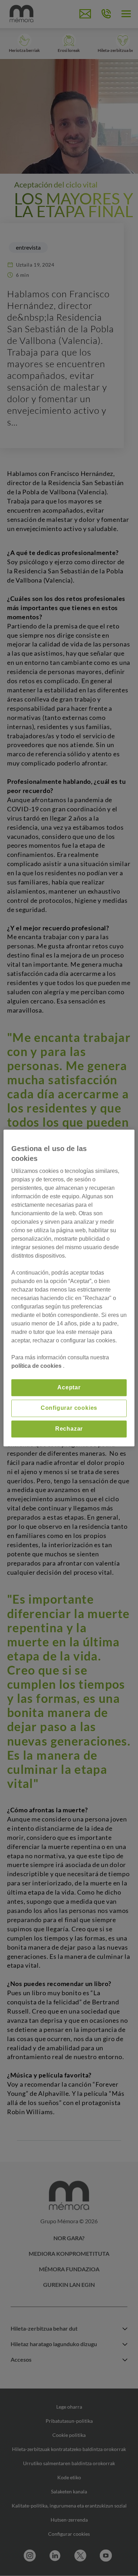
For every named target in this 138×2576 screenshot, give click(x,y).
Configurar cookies (69, 1408)
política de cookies (37, 1366)
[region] (69, 1288)
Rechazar (69, 1429)
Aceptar (69, 1387)
